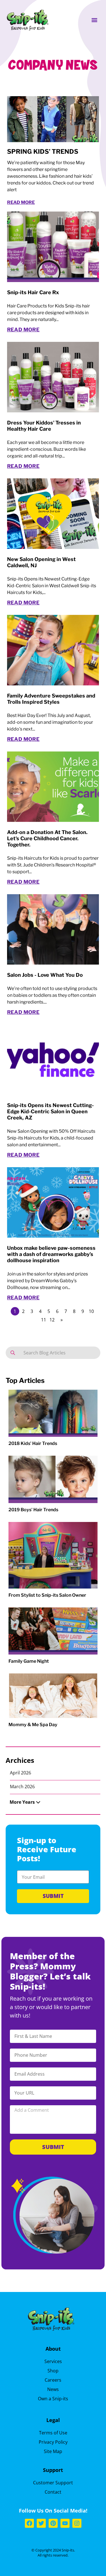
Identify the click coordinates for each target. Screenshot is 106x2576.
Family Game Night (29, 1661)
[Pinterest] (53, 2523)
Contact (53, 2492)
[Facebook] (29, 2523)
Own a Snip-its (53, 2399)
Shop (53, 2371)
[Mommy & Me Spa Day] (53, 1696)
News (53, 2389)
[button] (94, 20)
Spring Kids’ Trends (43, 151)
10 (91, 1311)
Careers (53, 2380)
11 (44, 1320)
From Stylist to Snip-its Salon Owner (47, 1595)
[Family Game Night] (53, 1631)
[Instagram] (77, 2523)
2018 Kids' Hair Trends (33, 1443)
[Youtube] (65, 2523)
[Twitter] (41, 2523)
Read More (21, 202)
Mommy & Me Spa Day (33, 1725)
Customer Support (53, 2483)
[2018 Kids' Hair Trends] (53, 1413)
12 (52, 1320)
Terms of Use (53, 2433)
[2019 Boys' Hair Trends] (53, 1479)
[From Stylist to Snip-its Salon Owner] (53, 1555)
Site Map (53, 2451)
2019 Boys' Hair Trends (33, 1510)
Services (53, 2361)
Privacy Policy (53, 2442)
